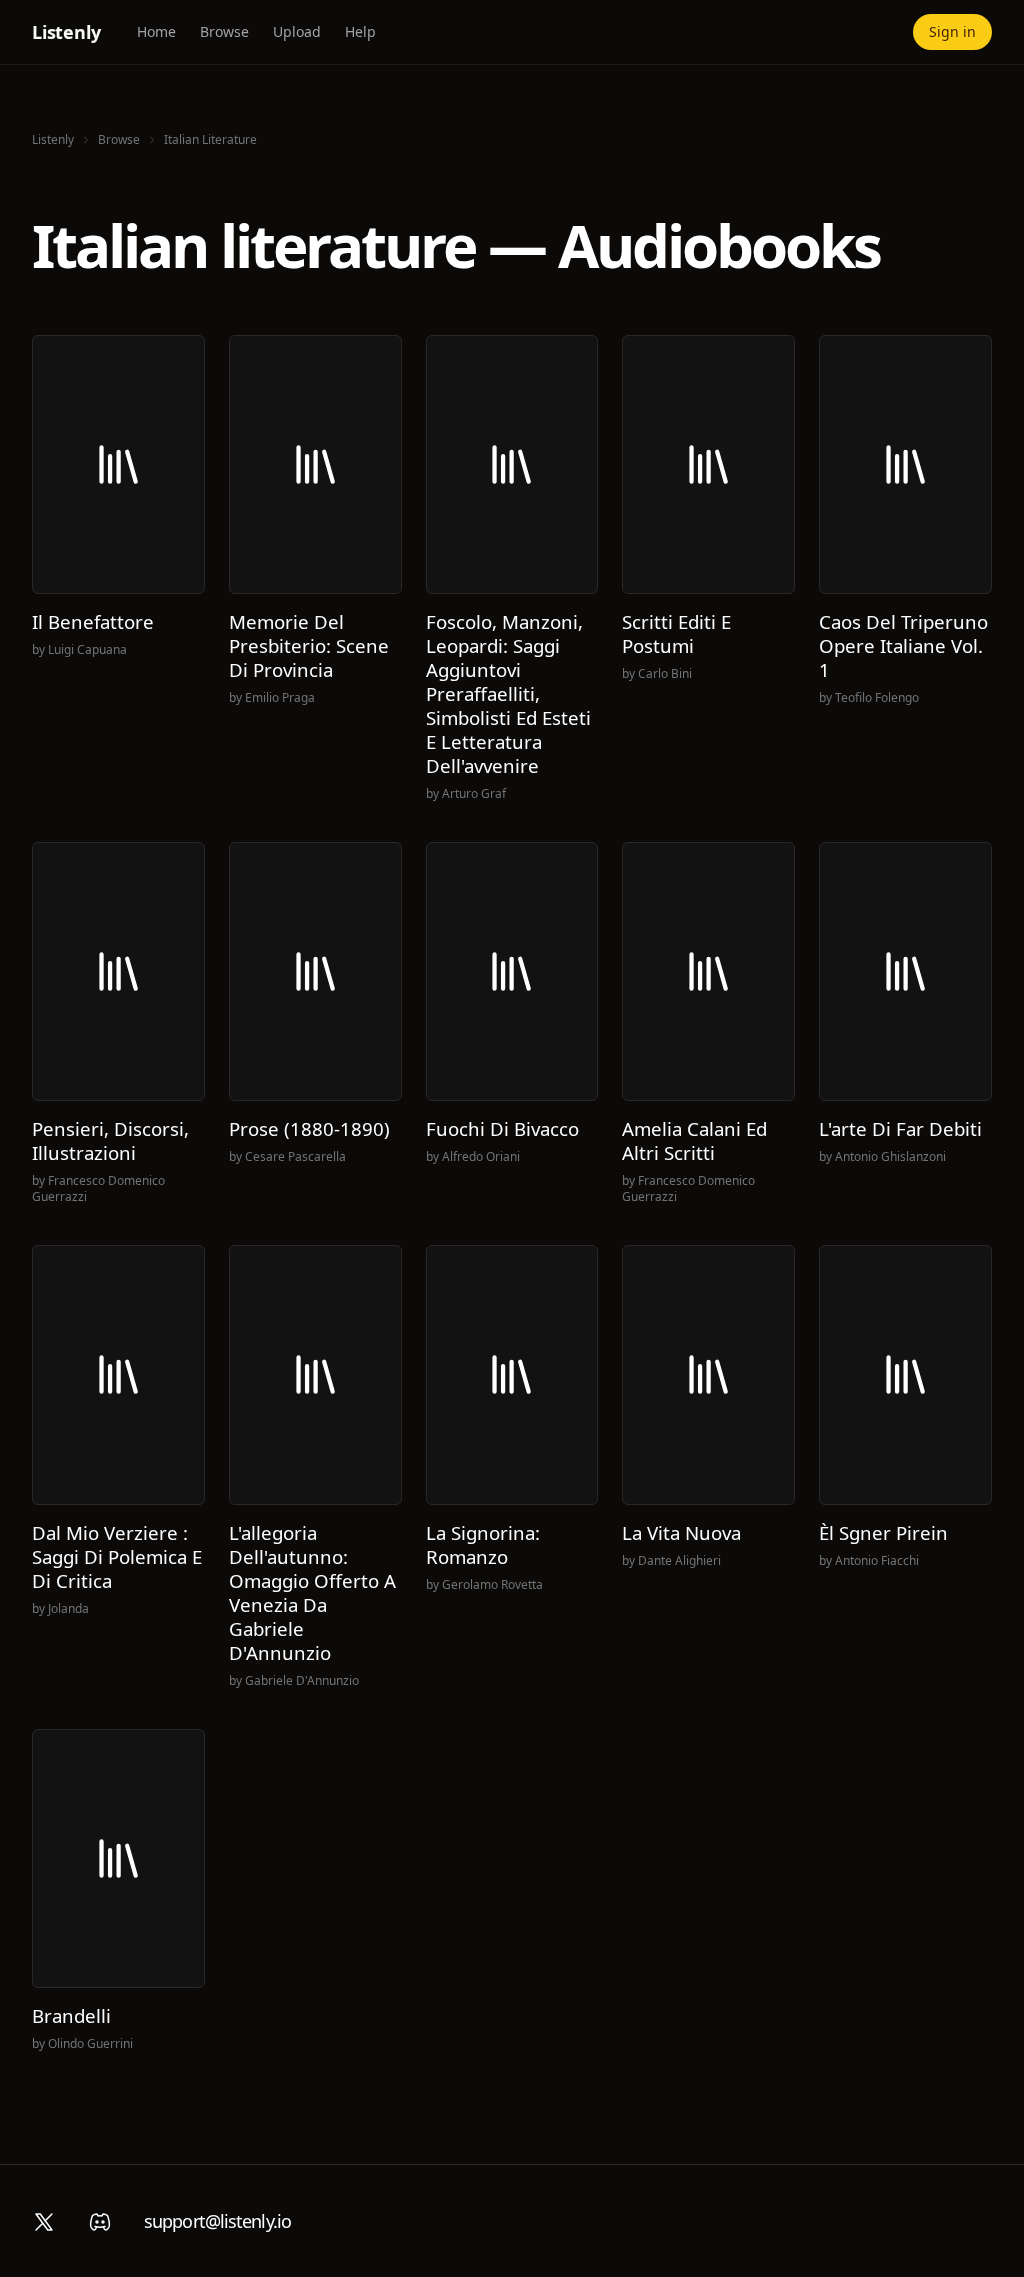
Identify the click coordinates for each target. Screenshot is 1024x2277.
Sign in (952, 31)
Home (156, 31)
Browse (224, 31)
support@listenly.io (217, 2221)
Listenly (66, 32)
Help (360, 31)
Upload (297, 31)
